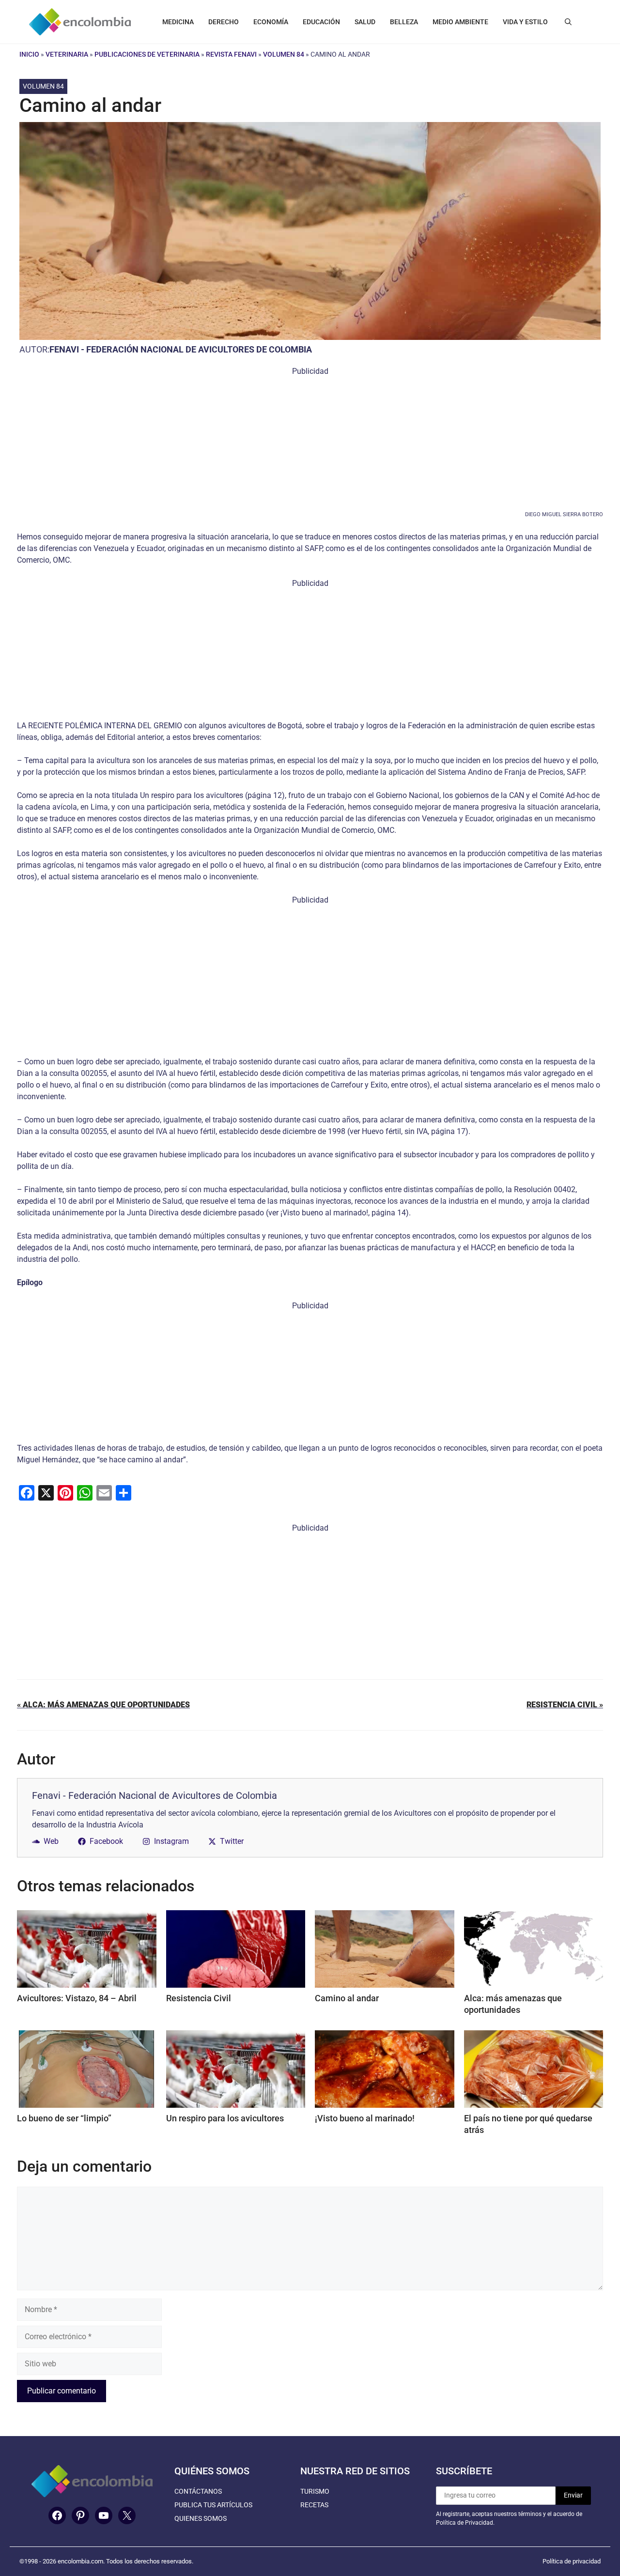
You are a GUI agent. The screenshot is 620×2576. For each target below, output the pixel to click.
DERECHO (224, 22)
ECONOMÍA (271, 22)
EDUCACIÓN (321, 22)
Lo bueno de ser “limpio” (64, 2118)
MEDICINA (178, 22)
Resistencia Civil (199, 1998)
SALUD (365, 22)
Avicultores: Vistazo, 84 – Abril (77, 1998)
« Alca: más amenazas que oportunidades (103, 1705)
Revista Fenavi (231, 54)
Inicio (29, 54)
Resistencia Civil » (565, 1705)
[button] (568, 22)
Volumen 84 (284, 54)
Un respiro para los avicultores (225, 2118)
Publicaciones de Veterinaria (147, 54)
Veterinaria (67, 54)
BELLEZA (404, 22)
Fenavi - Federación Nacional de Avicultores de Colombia (181, 349)
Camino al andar (347, 1998)
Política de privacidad (572, 2561)
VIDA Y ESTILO (525, 22)
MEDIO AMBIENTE (460, 22)
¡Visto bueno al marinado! (365, 2118)
